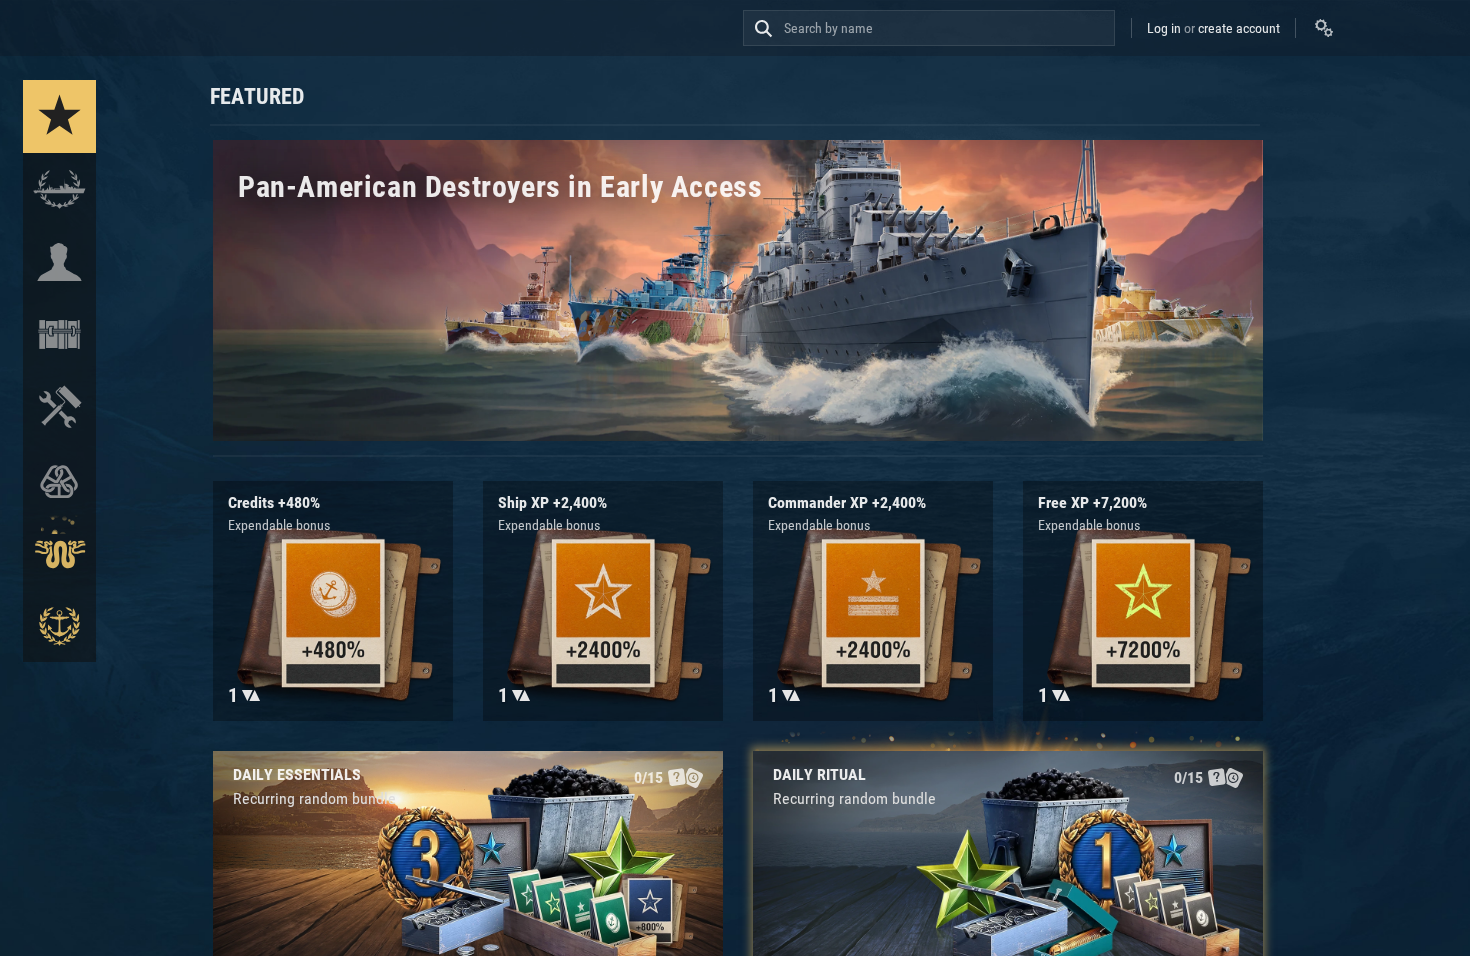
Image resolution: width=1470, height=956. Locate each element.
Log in (1164, 28)
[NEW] (59, 116)
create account (1239, 28)
